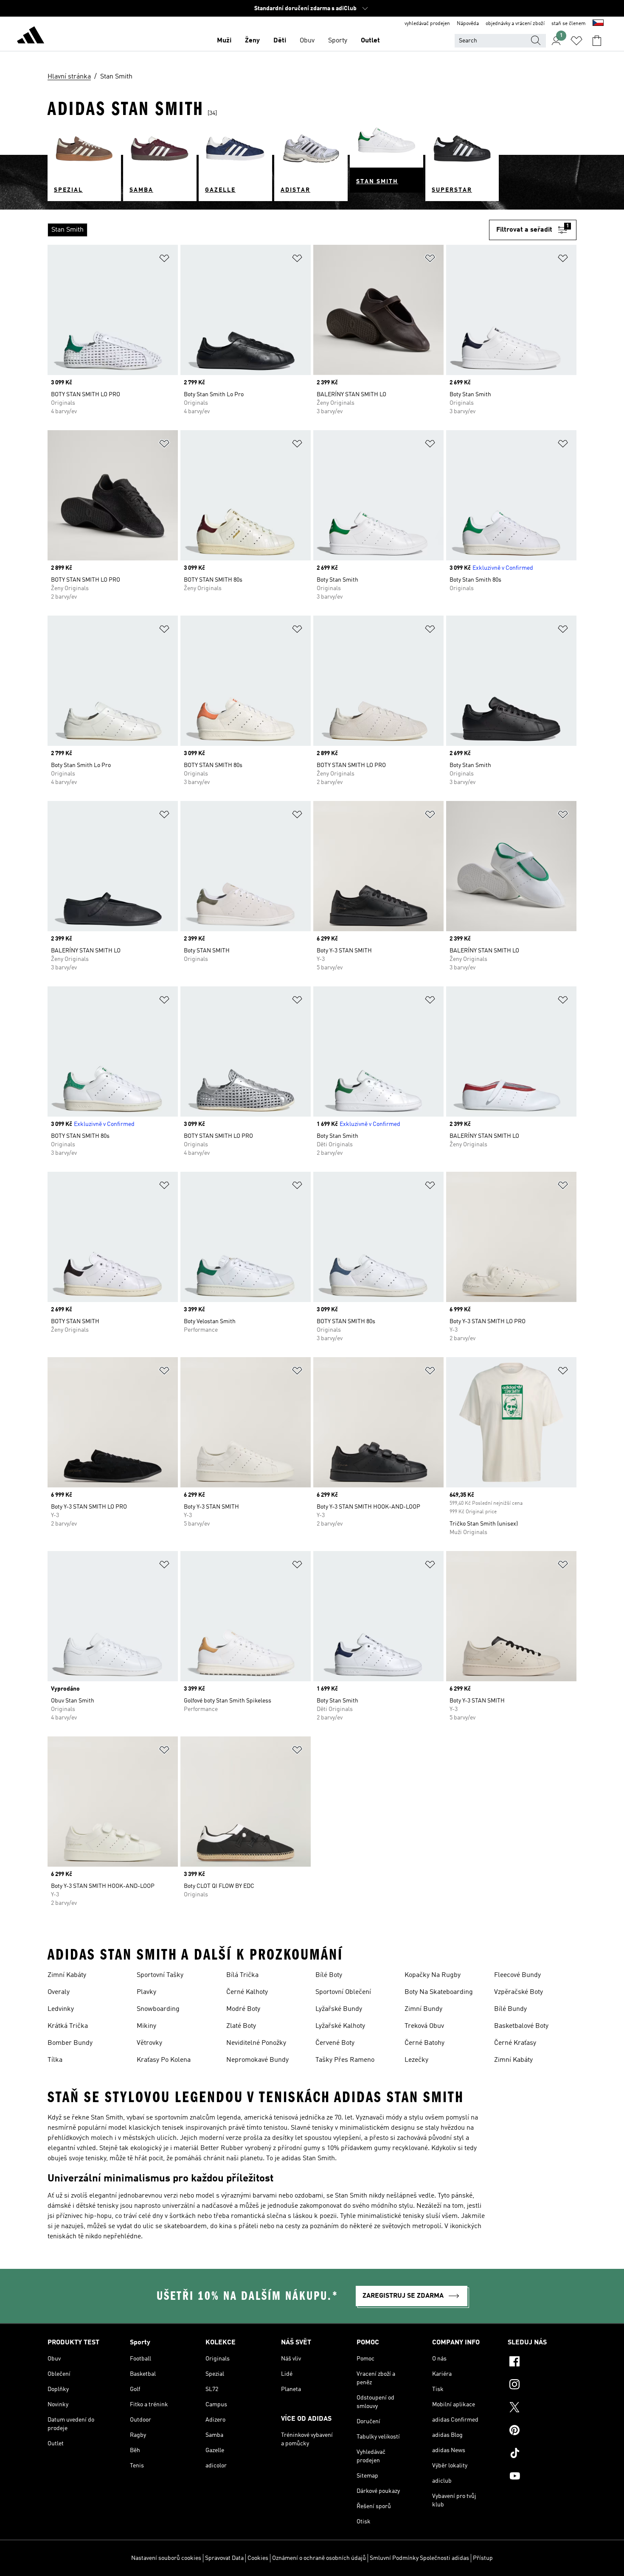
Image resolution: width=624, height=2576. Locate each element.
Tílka (55, 2060)
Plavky (146, 1992)
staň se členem (569, 24)
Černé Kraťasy (515, 2043)
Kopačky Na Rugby (433, 1975)
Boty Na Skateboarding (439, 1992)
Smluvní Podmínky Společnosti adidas (419, 2558)
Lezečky (416, 2060)
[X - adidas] (542, 2408)
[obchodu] (31, 36)
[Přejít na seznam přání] (576, 41)
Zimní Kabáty (67, 1975)
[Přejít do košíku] (597, 41)
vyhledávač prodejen (427, 24)
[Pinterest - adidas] (542, 2431)
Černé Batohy (424, 2043)
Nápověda (468, 24)
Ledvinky (61, 2009)
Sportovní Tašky (160, 1975)
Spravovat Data (224, 2558)
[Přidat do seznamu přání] (164, 260)
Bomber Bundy (70, 2043)
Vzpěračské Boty (519, 1992)
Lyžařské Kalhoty (340, 2026)
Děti (280, 41)
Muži (224, 41)
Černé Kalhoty (247, 1992)
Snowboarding (158, 2009)
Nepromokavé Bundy (257, 2060)
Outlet (370, 41)
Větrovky (149, 2043)
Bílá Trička (242, 1975)
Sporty (338, 41)
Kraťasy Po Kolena (164, 2060)
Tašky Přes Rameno (345, 2060)
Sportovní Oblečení (343, 1992)
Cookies (258, 2558)
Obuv (307, 41)
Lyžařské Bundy (339, 2009)
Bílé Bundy (510, 2009)
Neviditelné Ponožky (256, 2043)
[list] (268, 230)
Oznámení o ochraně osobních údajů (319, 2558)
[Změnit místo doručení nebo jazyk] (598, 24)
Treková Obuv (424, 2026)
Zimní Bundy (423, 2009)
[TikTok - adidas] (542, 2454)
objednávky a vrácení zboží (515, 24)
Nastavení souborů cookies (166, 2558)
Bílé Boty (329, 1975)
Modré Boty (243, 2009)
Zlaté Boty (241, 2026)
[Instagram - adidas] (542, 2386)
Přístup (483, 2558)
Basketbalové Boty (521, 2026)
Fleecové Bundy (517, 1975)
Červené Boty (335, 2043)
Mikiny (146, 2026)
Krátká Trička (68, 2026)
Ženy (252, 41)
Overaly (59, 1992)
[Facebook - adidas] (542, 2363)
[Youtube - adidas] (542, 2477)
